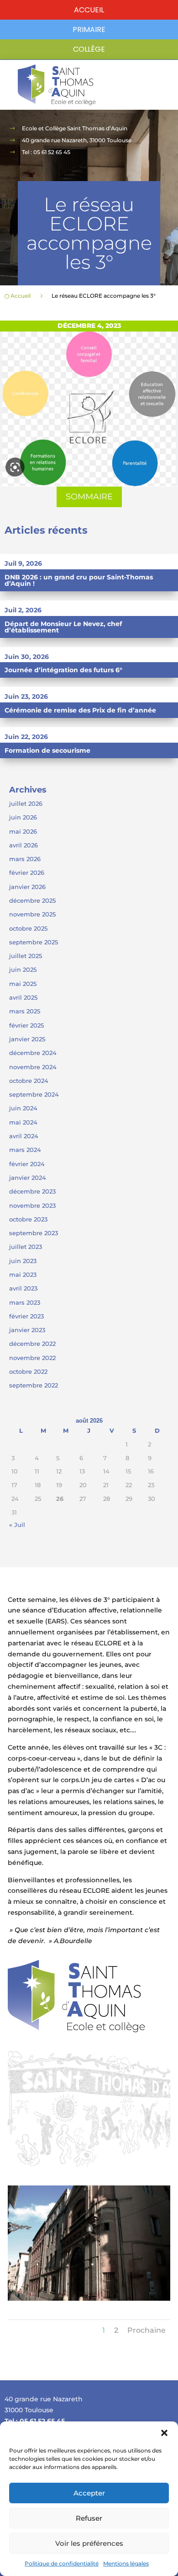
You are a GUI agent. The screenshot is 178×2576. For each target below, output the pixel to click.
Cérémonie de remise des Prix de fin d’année (80, 710)
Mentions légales (126, 2563)
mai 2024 (23, 1122)
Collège (89, 49)
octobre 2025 (28, 928)
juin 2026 (23, 817)
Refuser (89, 2518)
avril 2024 (24, 1136)
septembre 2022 (34, 1385)
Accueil (89, 10)
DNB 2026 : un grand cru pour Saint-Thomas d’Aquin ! (79, 580)
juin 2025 (23, 969)
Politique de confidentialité (62, 2563)
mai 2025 (23, 984)
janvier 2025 (27, 1039)
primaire (89, 29)
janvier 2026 (27, 887)
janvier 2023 (27, 1330)
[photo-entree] (89, 2298)
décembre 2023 (32, 1191)
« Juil (17, 1525)
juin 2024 (23, 1108)
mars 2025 (25, 1011)
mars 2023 (25, 1302)
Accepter (89, 2493)
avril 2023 (23, 1288)
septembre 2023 (34, 1233)
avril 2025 (23, 997)
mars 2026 (25, 859)
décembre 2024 (33, 1053)
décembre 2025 (32, 900)
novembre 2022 (32, 1358)
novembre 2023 (32, 1205)
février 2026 (27, 873)
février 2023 (26, 1316)
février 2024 (27, 1164)
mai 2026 (23, 831)
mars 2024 (25, 1150)
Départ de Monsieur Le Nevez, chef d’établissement (63, 627)
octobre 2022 (28, 1371)
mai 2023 (23, 1275)
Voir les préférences (89, 2543)
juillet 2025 (26, 956)
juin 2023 (23, 1261)
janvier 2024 (28, 1178)
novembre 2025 (32, 914)
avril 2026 (24, 845)
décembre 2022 (32, 1344)
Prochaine (147, 2330)
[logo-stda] (76, 2030)
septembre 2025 (34, 942)
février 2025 (26, 1025)
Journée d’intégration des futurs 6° (63, 670)
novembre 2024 (33, 1067)
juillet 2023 (26, 1247)
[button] (164, 2433)
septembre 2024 (34, 1094)
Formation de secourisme (47, 750)
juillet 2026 (26, 803)
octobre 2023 (28, 1219)
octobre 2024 (29, 1081)
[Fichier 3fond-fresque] (89, 2164)
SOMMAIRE (89, 497)
